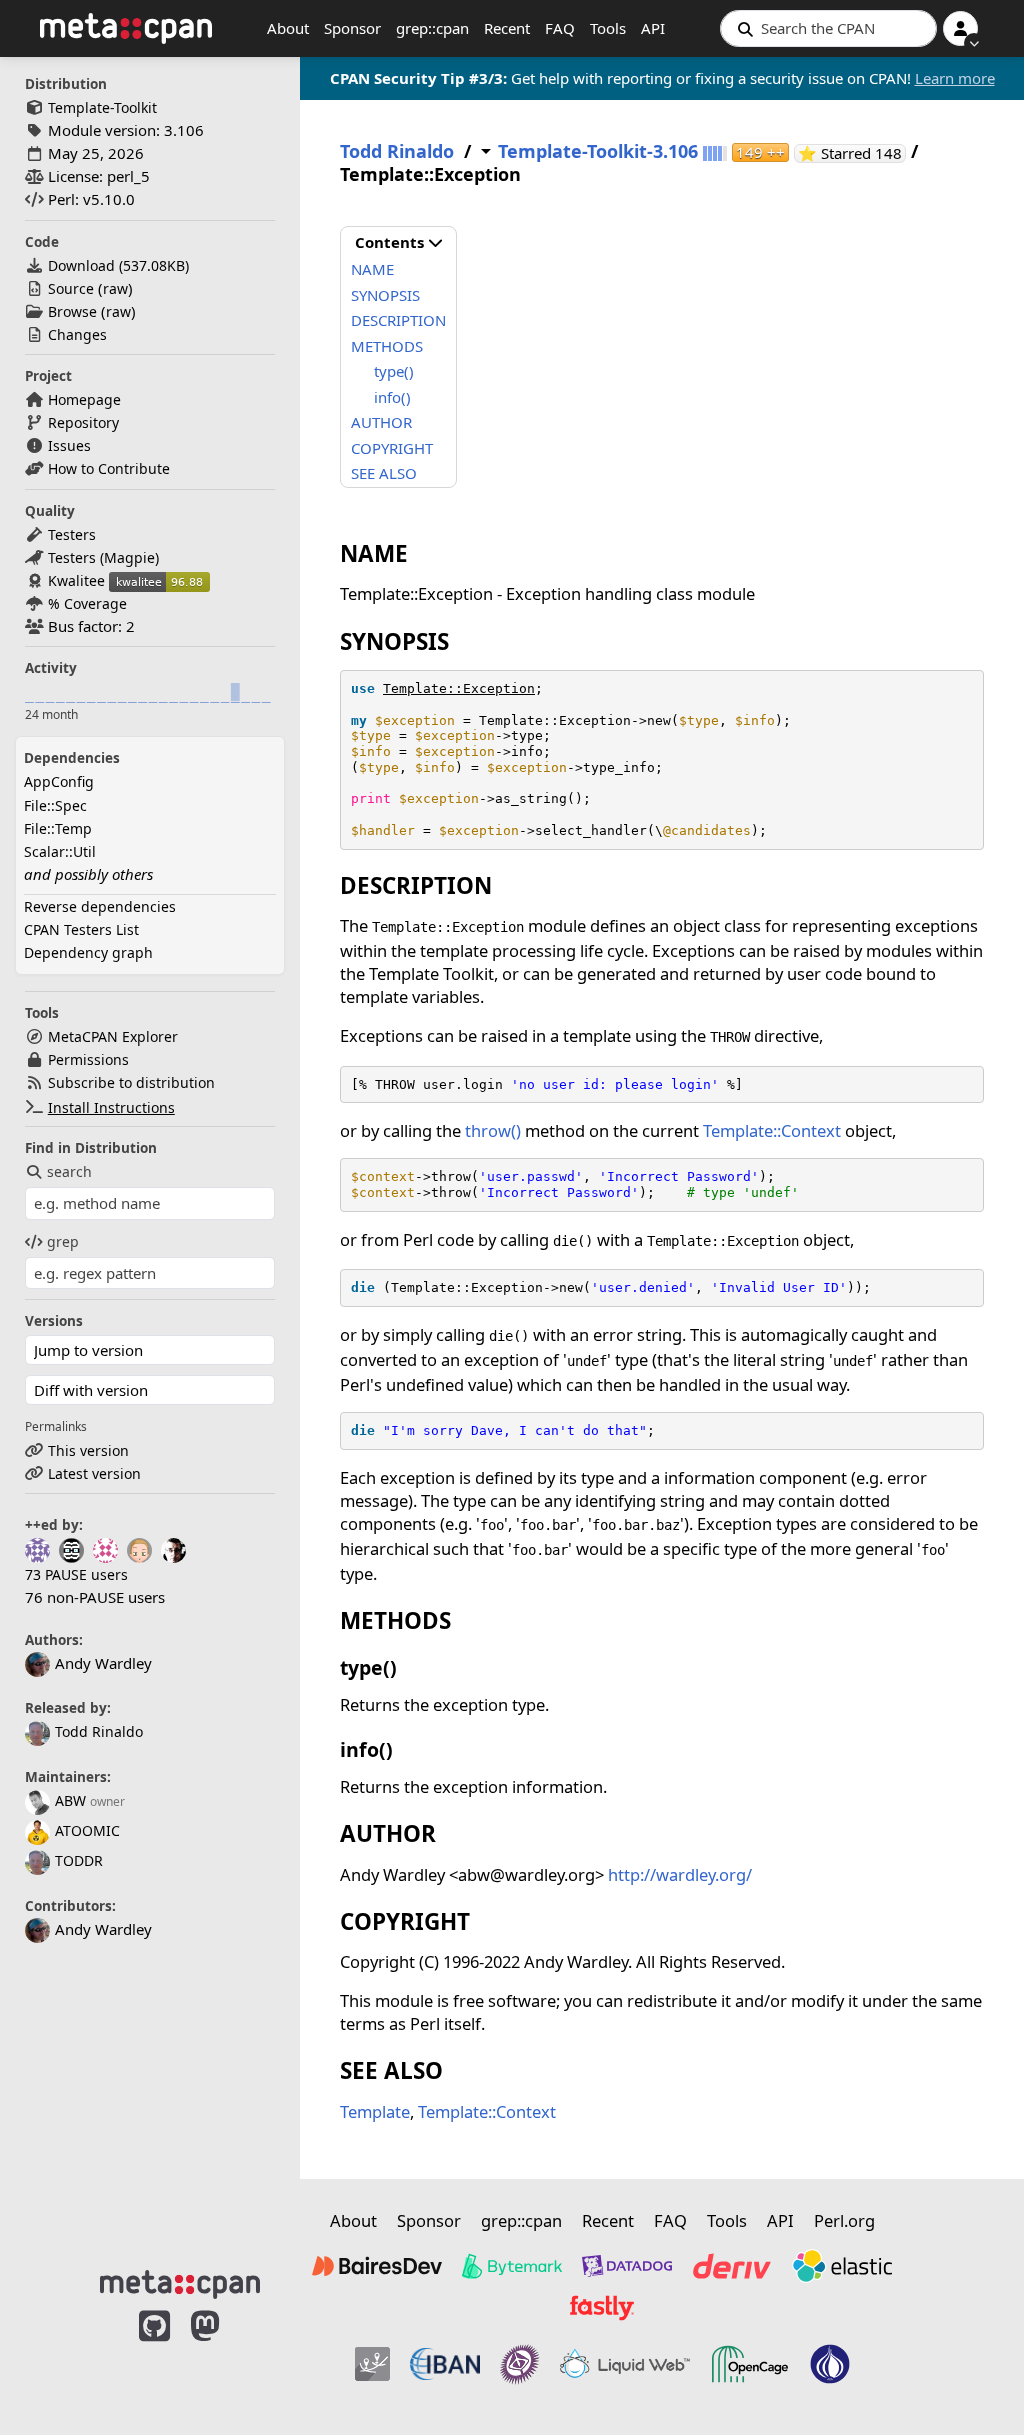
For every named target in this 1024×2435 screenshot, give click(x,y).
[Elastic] (842, 2266)
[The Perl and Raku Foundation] (830, 2364)
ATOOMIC (87, 1830)
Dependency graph (88, 952)
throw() (493, 1130)
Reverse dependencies (100, 906)
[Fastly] (602, 2308)
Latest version (94, 1473)
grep (63, 1241)
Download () (118, 265)
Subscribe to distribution (131, 1082)
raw (115, 288)
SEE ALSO (384, 473)
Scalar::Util (60, 851)
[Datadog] (627, 2266)
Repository (83, 422)
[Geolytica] (372, 2364)
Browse (72, 311)
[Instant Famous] (520, 2364)
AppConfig (59, 781)
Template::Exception (459, 688)
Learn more (955, 78)
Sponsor (352, 28)
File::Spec (55, 805)
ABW (70, 1800)
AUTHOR (381, 422)
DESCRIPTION (398, 320)
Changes (77, 334)
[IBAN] (445, 2364)
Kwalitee (76, 580)
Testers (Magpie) (103, 557)
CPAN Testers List (81, 929)
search (69, 1171)
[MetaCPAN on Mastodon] (225, 2357)
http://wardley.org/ (680, 1874)
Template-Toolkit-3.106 (598, 151)
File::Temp (58, 828)
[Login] (960, 28)
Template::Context (772, 1130)
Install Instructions (111, 1107)
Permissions (88, 1059)
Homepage (84, 399)
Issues (69, 445)
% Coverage (87, 603)
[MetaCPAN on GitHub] (154, 2357)
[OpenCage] (750, 2364)
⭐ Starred (852, 153)
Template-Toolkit (102, 107)
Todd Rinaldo (99, 1731)
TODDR (79, 1860)
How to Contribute (109, 468)
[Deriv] (732, 2266)
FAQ (560, 28)
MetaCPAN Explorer (113, 1036)
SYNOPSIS (385, 295)
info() (392, 397)
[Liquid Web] (625, 2364)
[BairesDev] (377, 2266)
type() (394, 371)
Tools (608, 28)
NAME (372, 269)
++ (760, 152)
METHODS (387, 346)
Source (71, 288)
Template (375, 2111)
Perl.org (844, 2220)
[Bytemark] (512, 2266)
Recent (507, 28)
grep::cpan (432, 28)
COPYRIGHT (392, 448)
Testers (72, 534)
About (288, 28)
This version (88, 1450)
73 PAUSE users (76, 1574)
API (653, 28)
